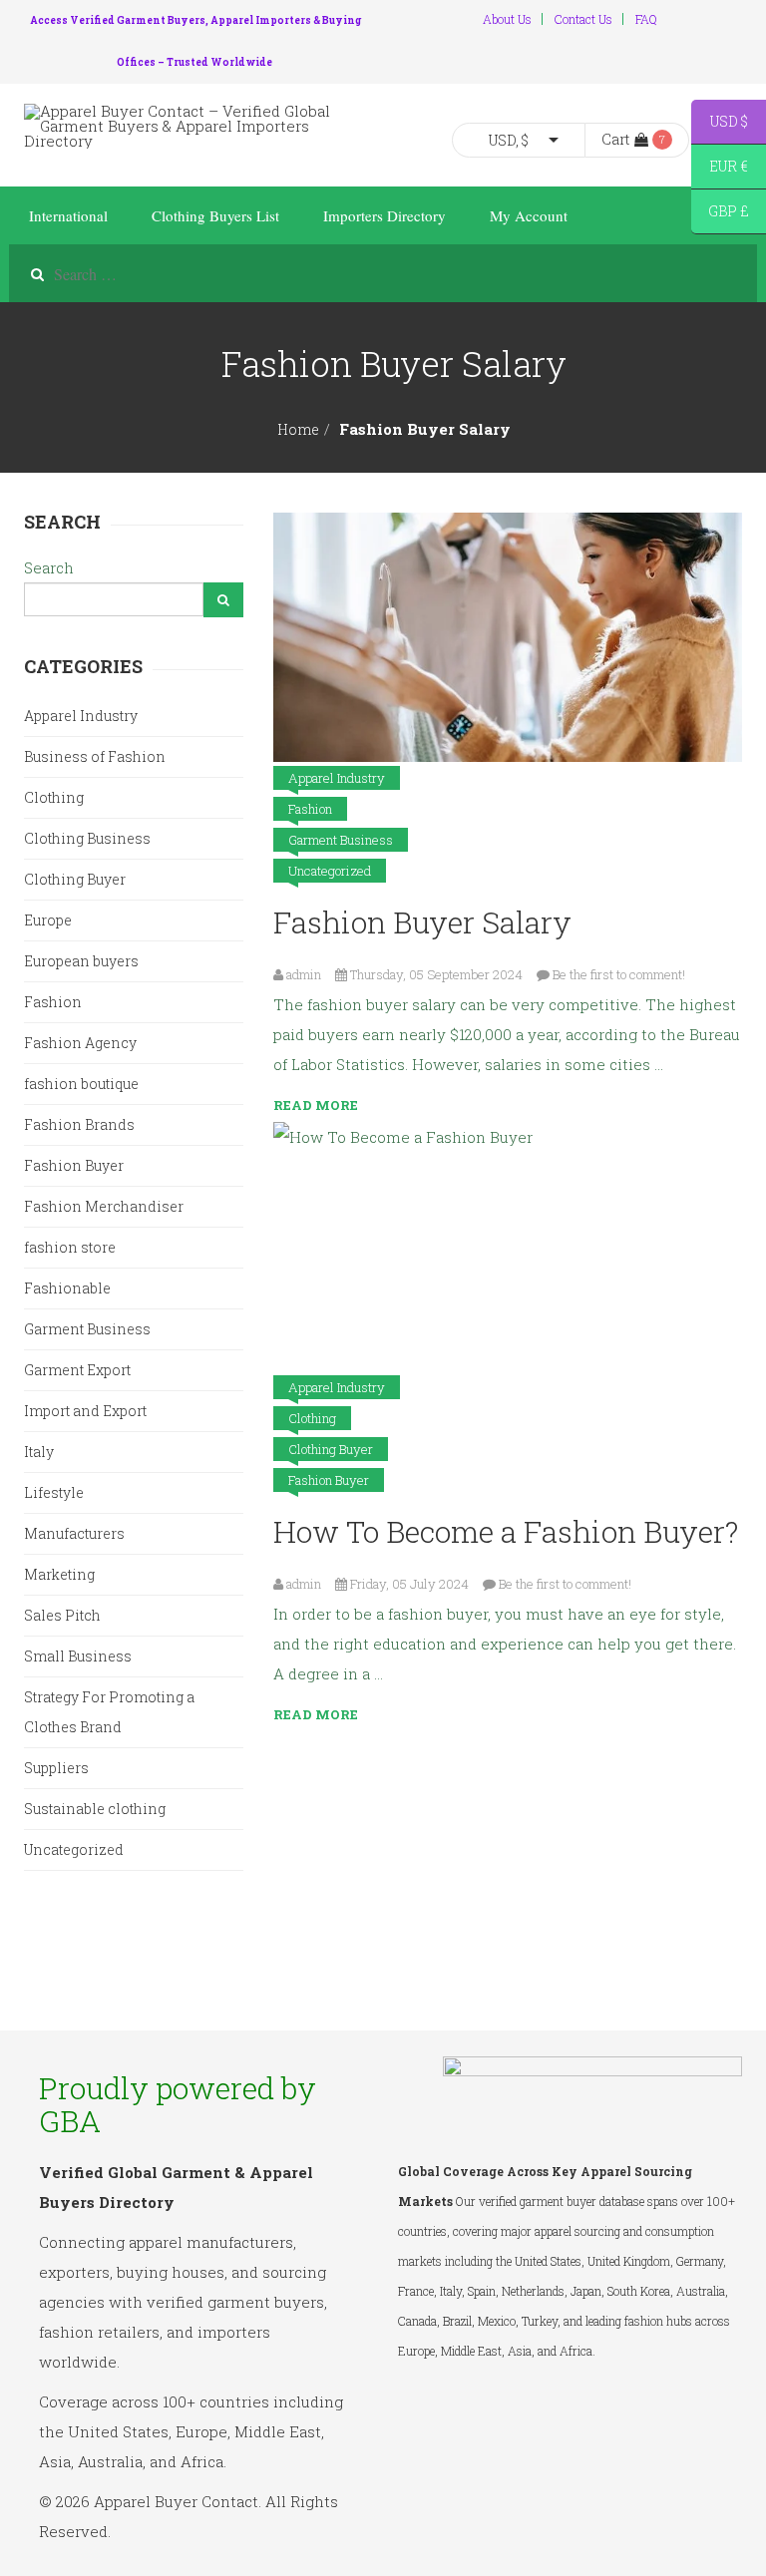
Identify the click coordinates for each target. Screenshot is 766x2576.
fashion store (70, 1247)
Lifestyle (54, 1492)
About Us (507, 19)
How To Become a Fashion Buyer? (506, 1531)
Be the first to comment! (619, 974)
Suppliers (56, 1768)
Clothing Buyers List (215, 215)
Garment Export (77, 1370)
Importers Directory (384, 215)
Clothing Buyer (331, 1449)
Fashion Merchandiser (104, 1206)
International (68, 215)
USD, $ (509, 140)
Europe (48, 920)
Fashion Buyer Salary (422, 922)
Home (298, 429)
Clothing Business (87, 838)
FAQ (646, 19)
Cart (615, 139)
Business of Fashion (95, 756)
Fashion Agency (80, 1043)
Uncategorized (330, 871)
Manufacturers (74, 1533)
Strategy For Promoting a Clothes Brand (109, 1712)
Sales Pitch (62, 1615)
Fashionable (67, 1288)
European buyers (81, 961)
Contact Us (583, 19)
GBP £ (720, 214)
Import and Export (85, 1411)
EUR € (720, 169)
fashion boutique (81, 1084)
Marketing (59, 1574)
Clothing (312, 1418)
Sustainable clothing (95, 1809)
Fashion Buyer (329, 1480)
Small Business (78, 1656)
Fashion (310, 809)
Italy (39, 1452)
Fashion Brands (79, 1124)
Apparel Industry (337, 778)
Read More (316, 1105)
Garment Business (341, 840)
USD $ (720, 124)
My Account (529, 215)
